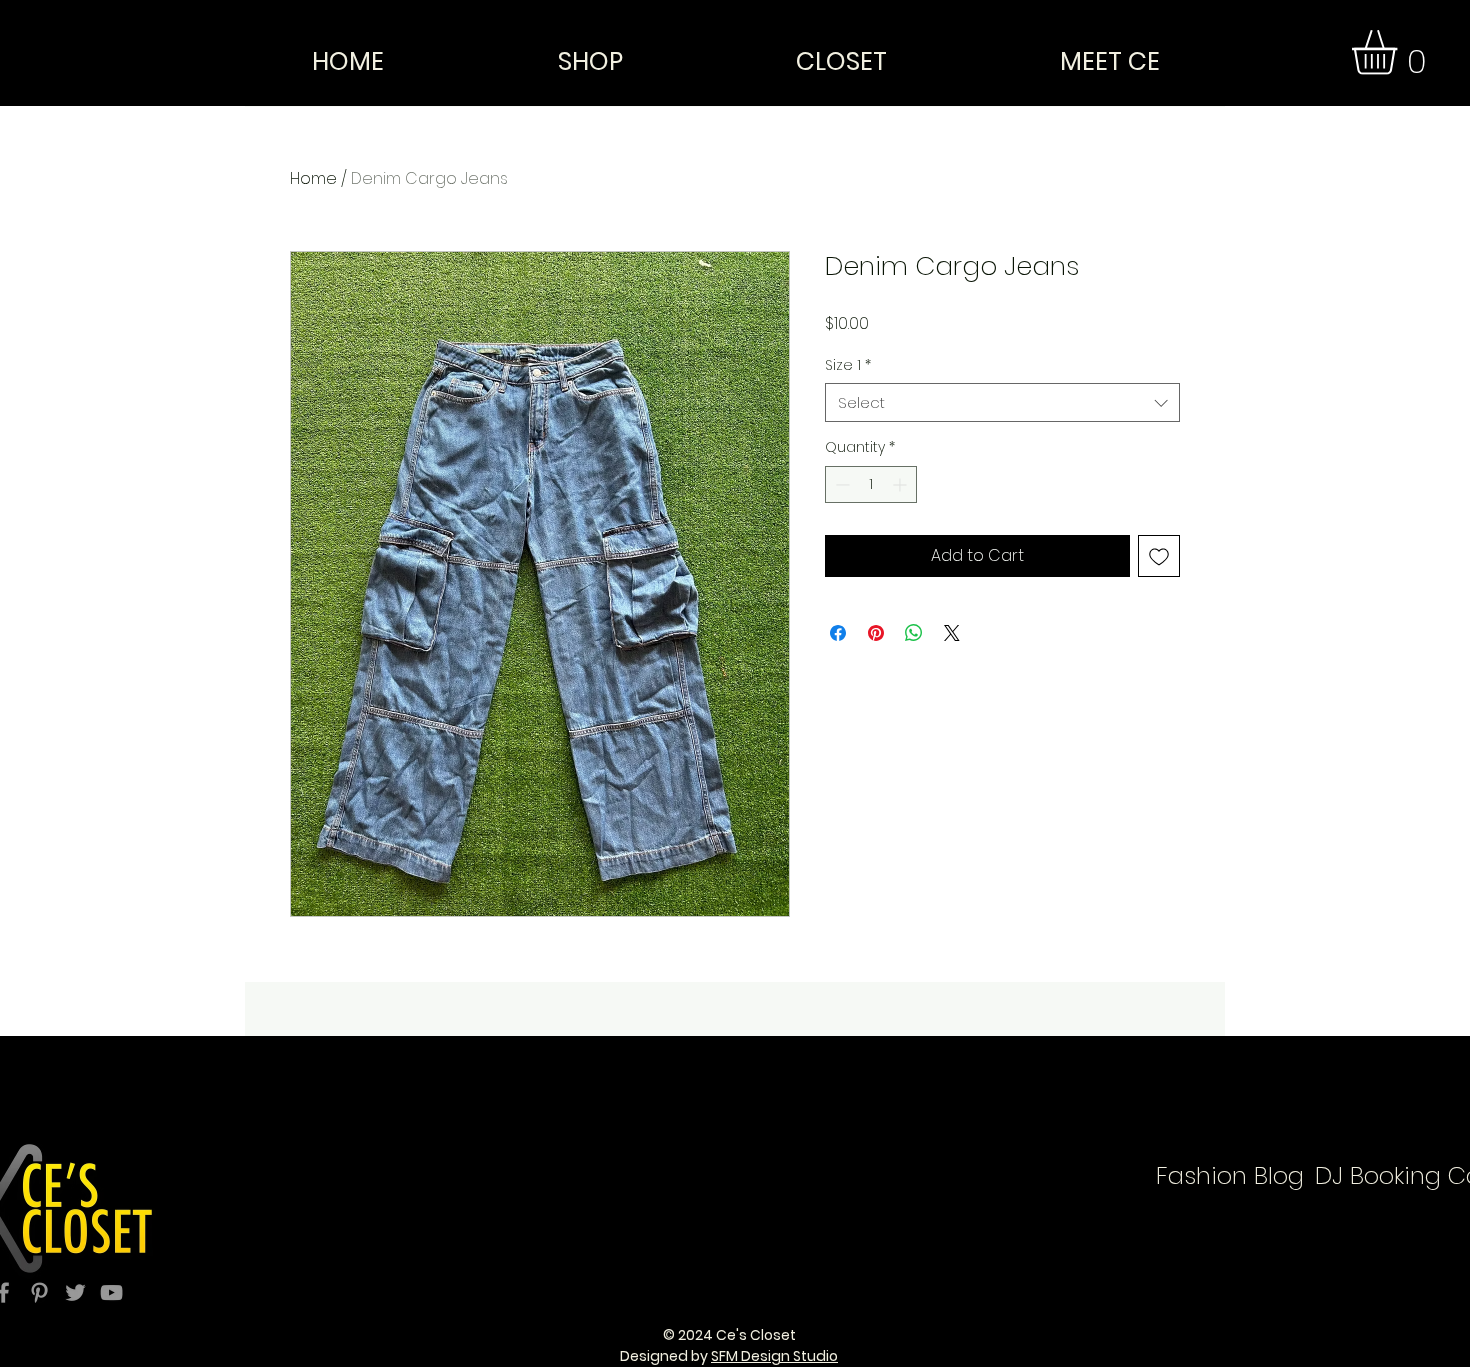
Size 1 (848, 365)
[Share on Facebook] (838, 633)
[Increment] (901, 484)
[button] (1400, 52)
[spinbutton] (871, 484)
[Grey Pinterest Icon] (39, 1292)
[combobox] (1002, 402)
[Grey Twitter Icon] (75, 1292)
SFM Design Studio (774, 1356)
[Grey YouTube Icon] (111, 1292)
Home (313, 178)
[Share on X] (952, 633)
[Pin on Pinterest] (876, 633)
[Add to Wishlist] (1159, 556)
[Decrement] (840, 484)
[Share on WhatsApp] (914, 633)
